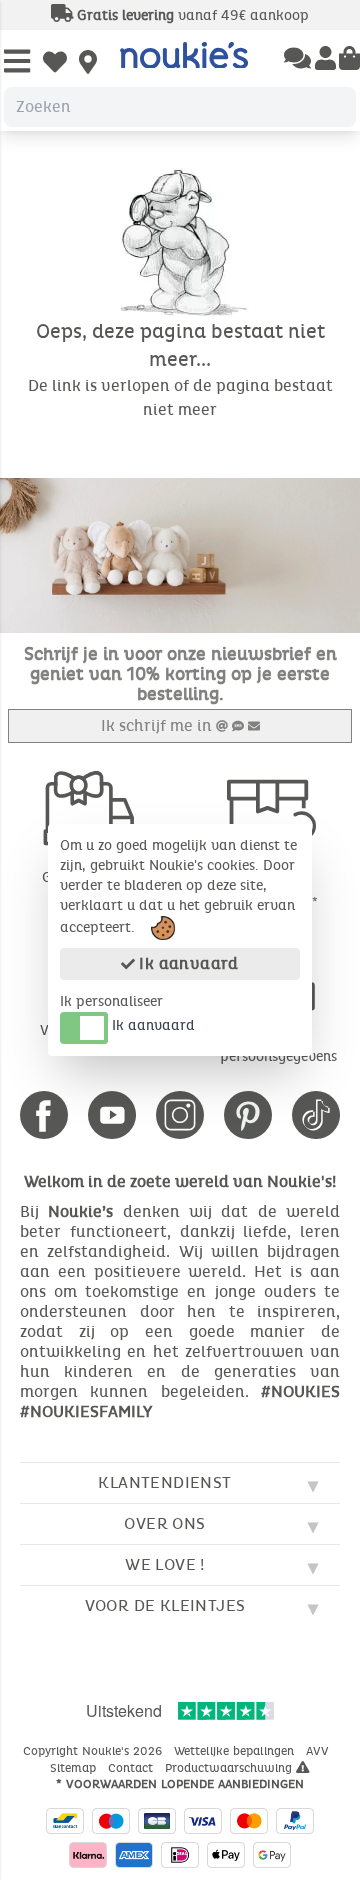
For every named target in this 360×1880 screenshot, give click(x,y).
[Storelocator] (88, 64)
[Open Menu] (17, 62)
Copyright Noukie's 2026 (94, 1751)
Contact (132, 1768)
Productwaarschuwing (230, 1768)
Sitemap (75, 1768)
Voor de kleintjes (165, 1605)
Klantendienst (164, 1482)
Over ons (164, 1523)
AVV (319, 1751)
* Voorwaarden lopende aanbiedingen (180, 1784)
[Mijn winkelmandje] (349, 60)
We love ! (165, 1564)
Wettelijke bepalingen (236, 1751)
